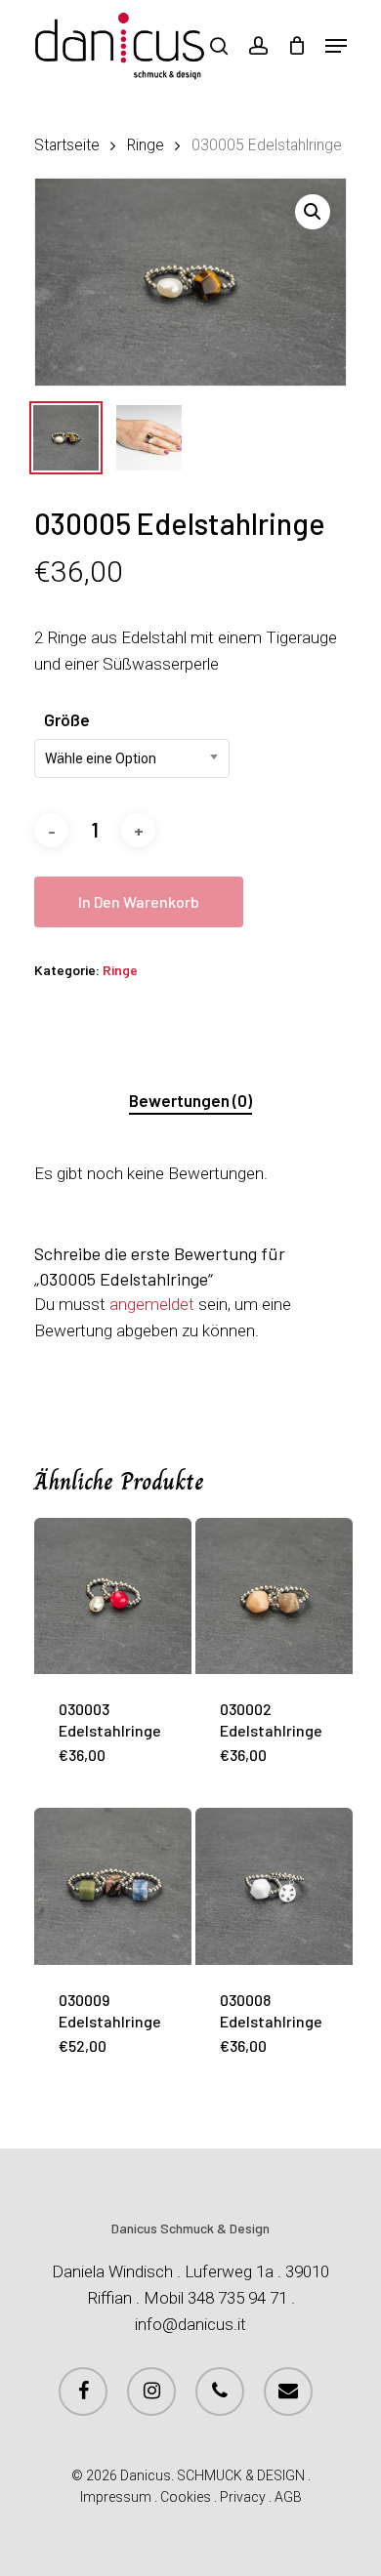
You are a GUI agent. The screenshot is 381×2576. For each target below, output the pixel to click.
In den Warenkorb (139, 901)
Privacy (243, 2497)
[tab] (190, 1101)
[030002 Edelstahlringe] (274, 1596)
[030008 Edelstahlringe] (274, 1886)
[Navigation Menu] (336, 46)
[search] (219, 46)
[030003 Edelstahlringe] (113, 1596)
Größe (67, 719)
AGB (288, 2497)
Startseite (67, 145)
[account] (257, 46)
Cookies (186, 2497)
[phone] (220, 2392)
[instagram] (151, 2392)
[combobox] (132, 758)
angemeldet (152, 1304)
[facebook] (83, 2392)
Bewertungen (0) (190, 1100)
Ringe (146, 145)
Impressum (116, 2497)
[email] (288, 2392)
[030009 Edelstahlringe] (113, 1886)
